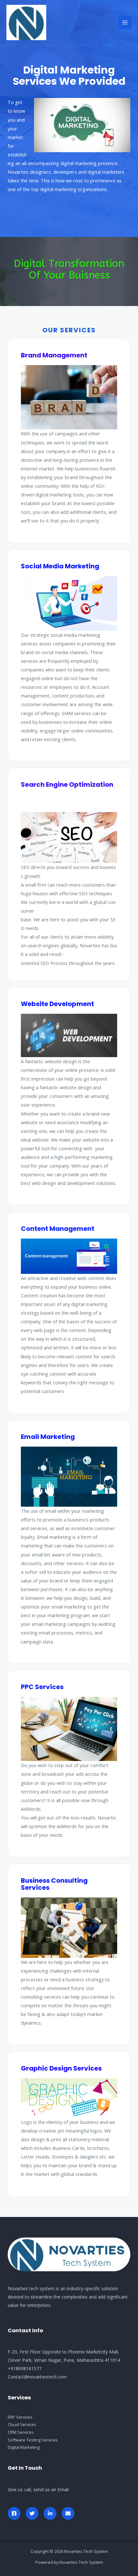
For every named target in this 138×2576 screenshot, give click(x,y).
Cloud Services (22, 2424)
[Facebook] (14, 2513)
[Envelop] (68, 2513)
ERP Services (20, 2417)
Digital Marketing (24, 2447)
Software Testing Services (33, 2440)
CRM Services (21, 2432)
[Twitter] (32, 2513)
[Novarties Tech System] (26, 23)
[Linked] (50, 2513)
